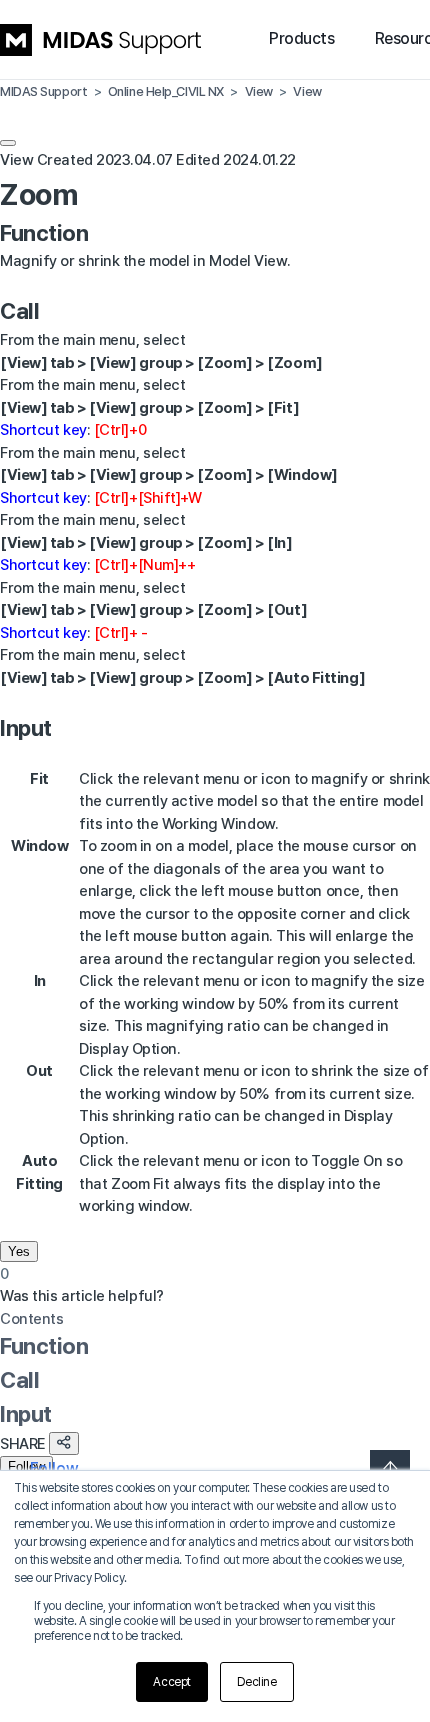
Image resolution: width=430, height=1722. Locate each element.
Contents (31, 1319)
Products (301, 38)
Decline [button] (257, 1682)
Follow (26, 1466)
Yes (19, 1251)
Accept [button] (171, 1682)
